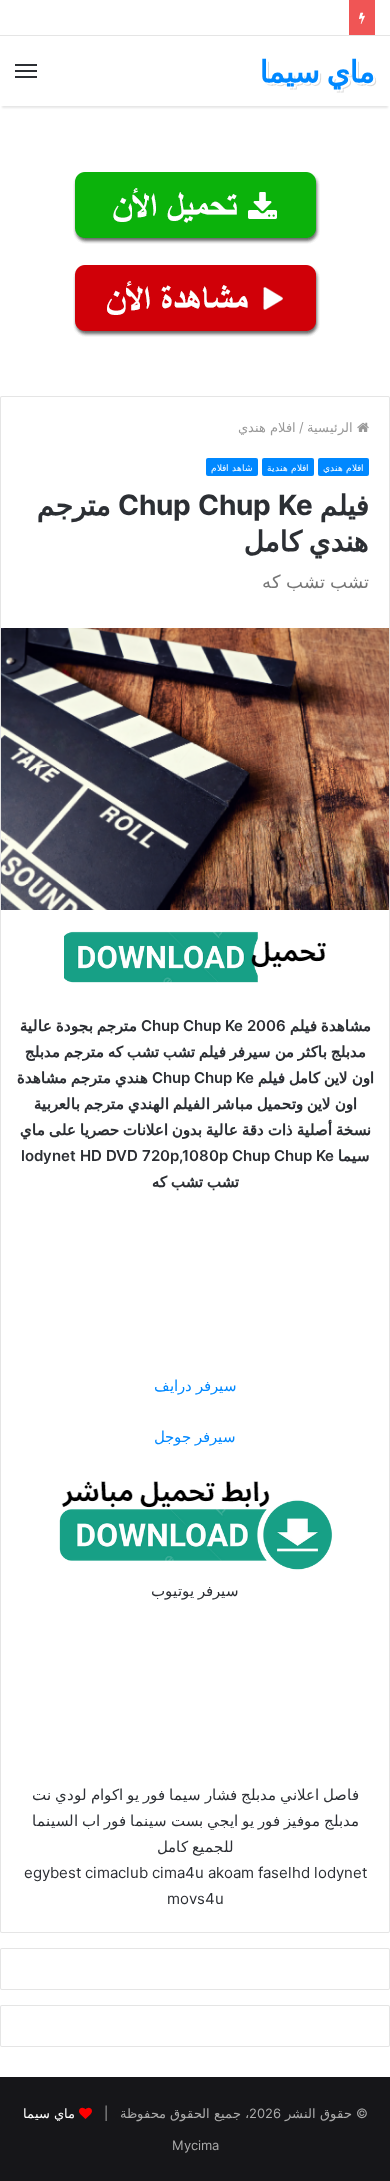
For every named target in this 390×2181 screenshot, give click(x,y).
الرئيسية (332, 427)
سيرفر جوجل (195, 1436)
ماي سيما (49, 2113)
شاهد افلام (232, 467)
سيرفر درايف (195, 1385)
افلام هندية (288, 467)
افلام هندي (267, 427)
